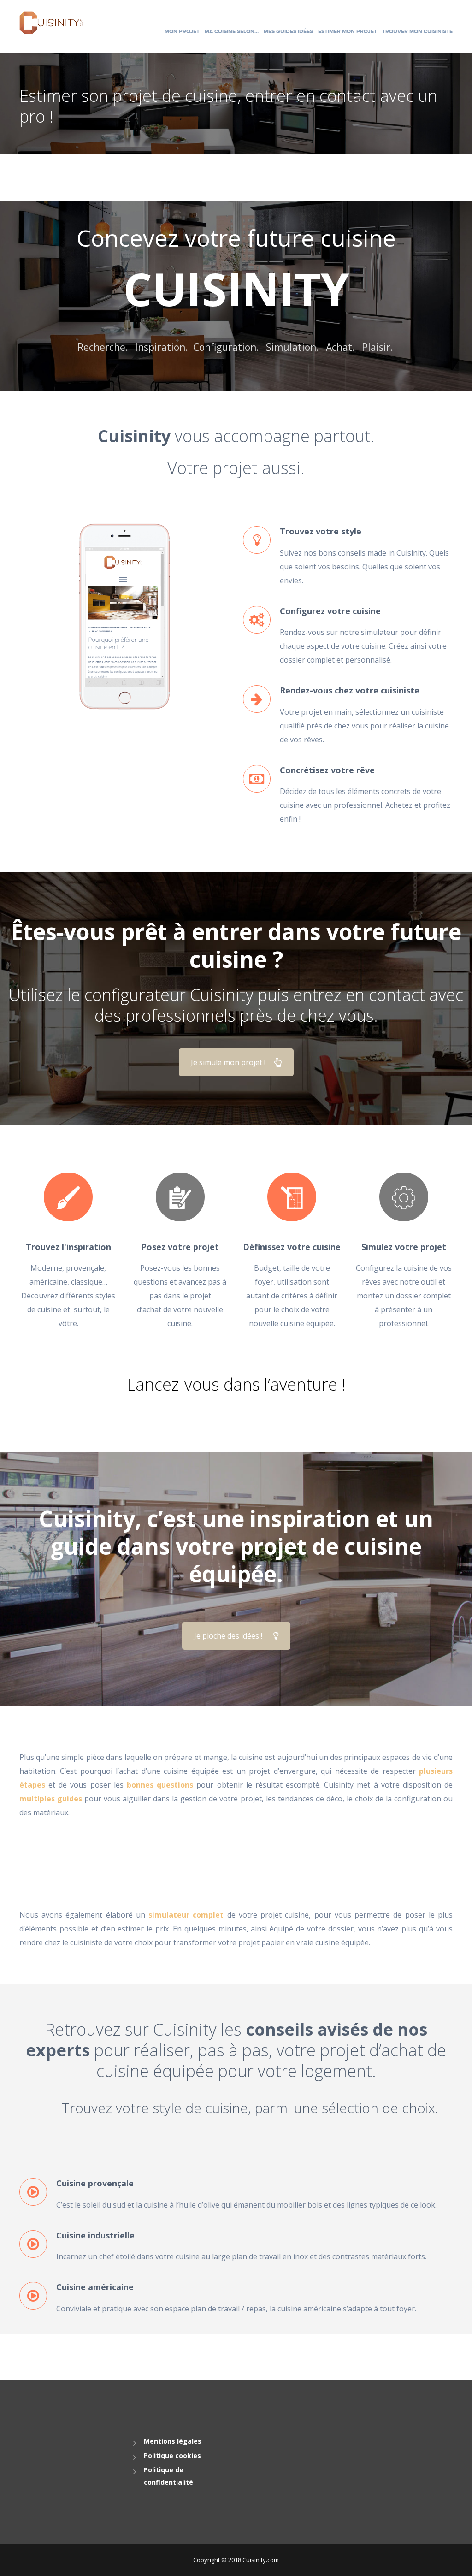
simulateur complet (186, 1915)
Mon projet (182, 32)
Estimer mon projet (348, 32)
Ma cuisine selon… (232, 32)
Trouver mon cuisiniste (417, 32)
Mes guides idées (288, 32)
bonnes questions (160, 1785)
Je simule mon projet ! (228, 1062)
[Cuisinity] (51, 22)
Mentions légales (173, 2441)
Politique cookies (172, 2455)
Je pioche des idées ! (228, 1636)
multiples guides (51, 1799)
